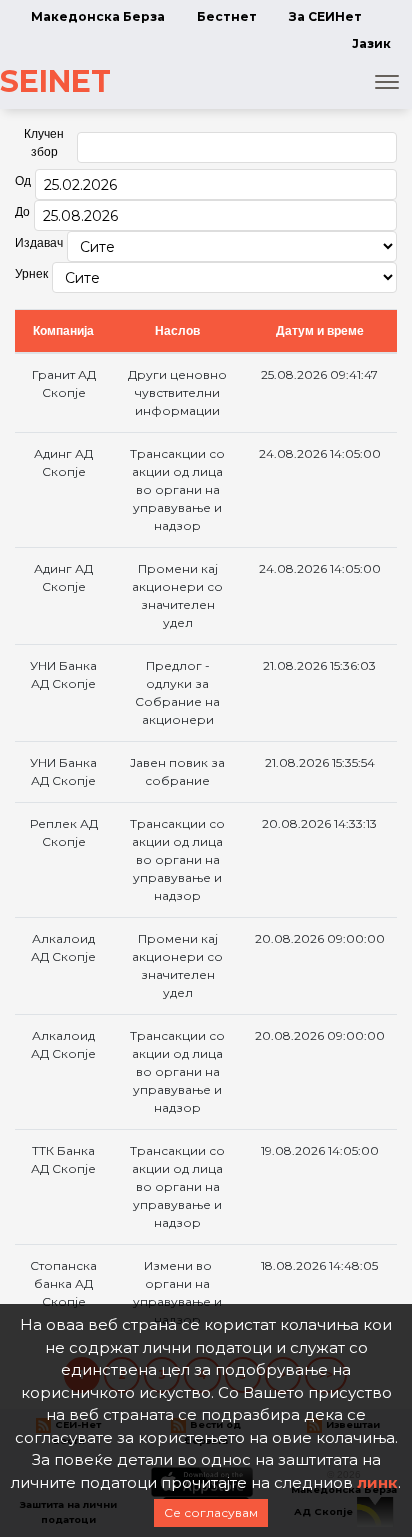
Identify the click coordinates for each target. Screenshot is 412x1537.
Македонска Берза (98, 16)
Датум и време (320, 331)
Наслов (177, 331)
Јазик (371, 43)
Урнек (31, 274)
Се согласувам (211, 1512)
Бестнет (227, 16)
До (22, 212)
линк (377, 1482)
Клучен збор (44, 143)
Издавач (39, 243)
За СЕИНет (325, 16)
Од (23, 181)
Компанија (63, 331)
